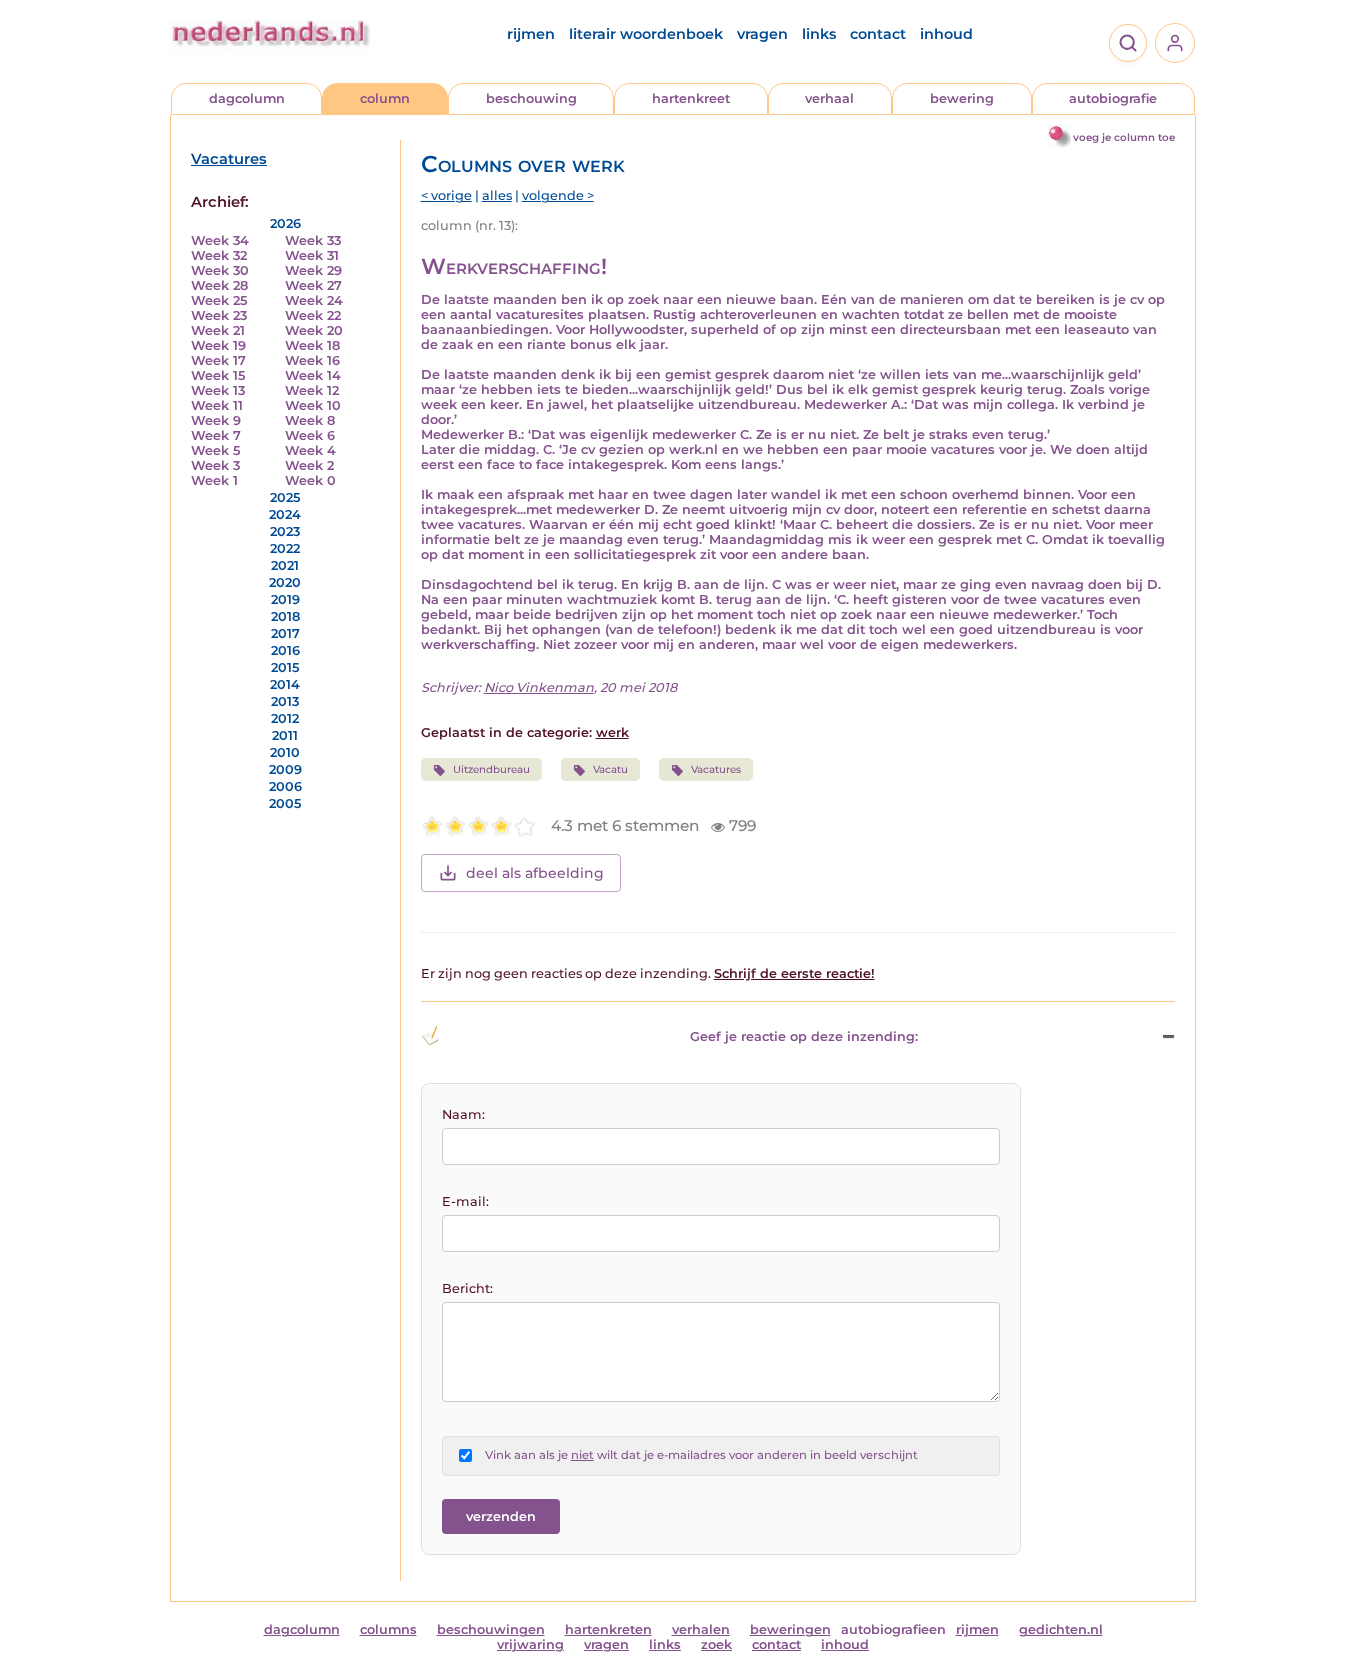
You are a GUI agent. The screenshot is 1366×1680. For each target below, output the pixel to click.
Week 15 (218, 375)
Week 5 (215, 450)
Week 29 (313, 270)
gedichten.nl (1061, 1629)
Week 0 (310, 480)
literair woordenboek (646, 34)
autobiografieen (893, 1629)
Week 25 (219, 300)
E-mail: (465, 1201)
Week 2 (309, 465)
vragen (762, 34)
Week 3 (215, 465)
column (385, 98)
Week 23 (219, 315)
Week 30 (220, 270)
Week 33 (313, 240)
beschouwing (531, 98)
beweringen (790, 1629)
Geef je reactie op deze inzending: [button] (804, 1036)
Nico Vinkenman (539, 687)
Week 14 (313, 375)
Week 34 (220, 240)
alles (497, 195)
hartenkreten (608, 1629)
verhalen (701, 1629)
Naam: (463, 1114)
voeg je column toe (1124, 137)
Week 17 (218, 360)
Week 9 (216, 420)
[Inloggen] (1175, 43)
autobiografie (1113, 98)
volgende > (558, 195)
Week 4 (310, 450)
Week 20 (314, 330)
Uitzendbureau (491, 769)
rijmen (531, 34)
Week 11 (217, 405)
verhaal (829, 98)
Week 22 (313, 315)
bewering (962, 98)
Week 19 (218, 345)
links (819, 34)
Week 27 (313, 285)
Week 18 (312, 345)
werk (612, 732)
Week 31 (312, 255)
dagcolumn (247, 98)
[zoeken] (1128, 43)
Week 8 (310, 420)
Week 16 (312, 360)
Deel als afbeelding (535, 873)
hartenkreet (691, 98)
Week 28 (219, 285)
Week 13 (218, 390)
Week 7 (216, 435)
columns (388, 1629)
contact (878, 34)
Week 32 (219, 255)
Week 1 (214, 480)
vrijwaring (530, 1644)
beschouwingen (491, 1629)
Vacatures (229, 159)
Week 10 (313, 405)
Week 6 (310, 435)
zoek (716, 1644)
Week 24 (314, 300)
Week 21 (218, 330)
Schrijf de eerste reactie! (794, 973)
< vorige (446, 195)
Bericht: (467, 1288)
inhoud (946, 34)
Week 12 (312, 390)
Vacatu (610, 769)
